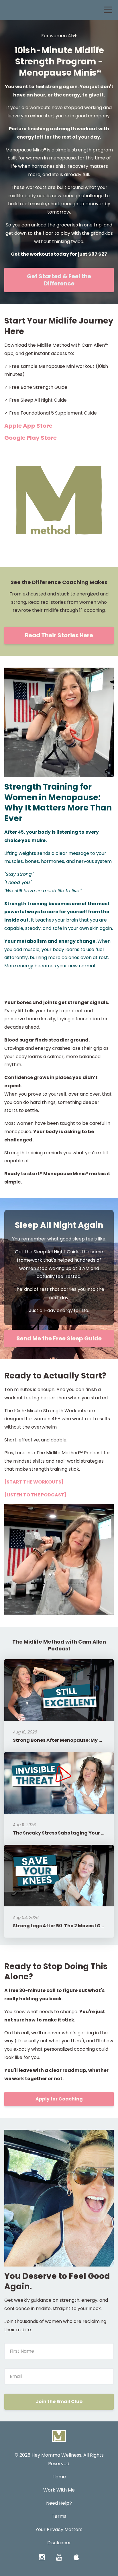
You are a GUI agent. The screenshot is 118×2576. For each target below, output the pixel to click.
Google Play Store (31, 438)
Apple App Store (29, 426)
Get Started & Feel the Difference (59, 280)
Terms (59, 2516)
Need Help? (59, 2503)
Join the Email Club (59, 2402)
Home (59, 2477)
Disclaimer (59, 2543)
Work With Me (59, 2490)
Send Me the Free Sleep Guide (59, 1338)
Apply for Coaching (59, 2099)
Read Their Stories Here (59, 635)
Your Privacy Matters (59, 2529)
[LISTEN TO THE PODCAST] (35, 1495)
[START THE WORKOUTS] (34, 1482)
